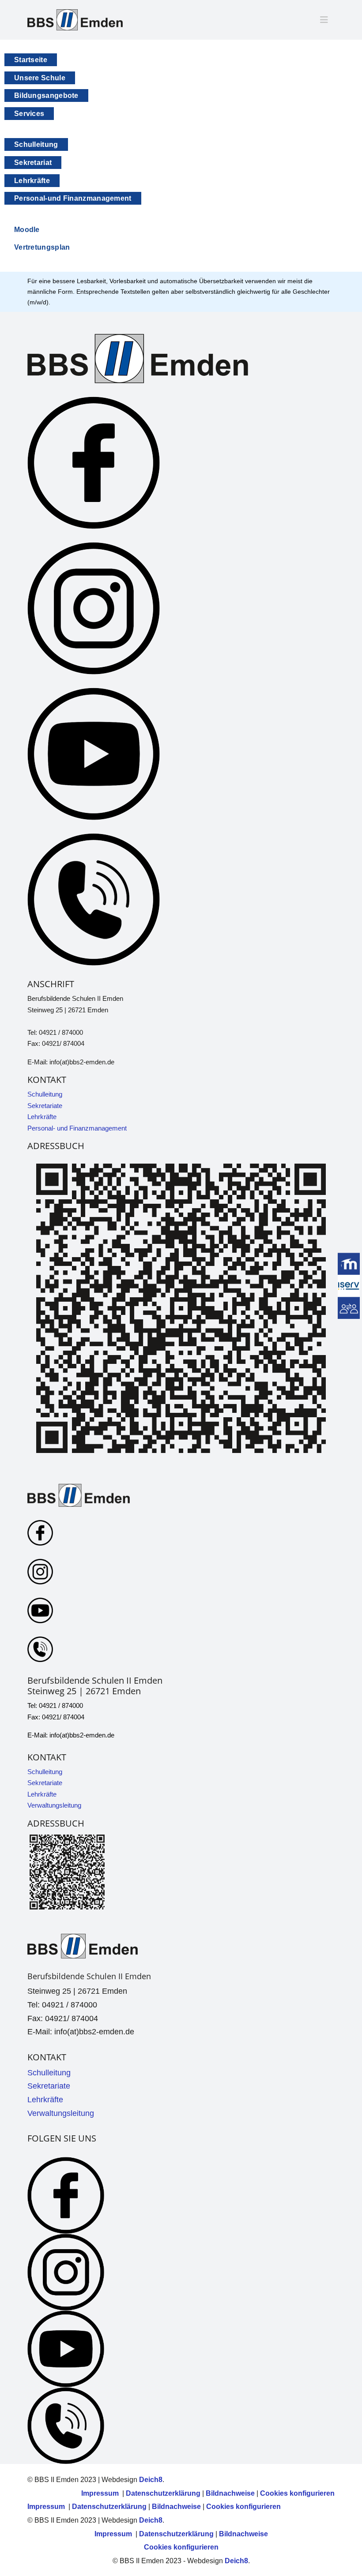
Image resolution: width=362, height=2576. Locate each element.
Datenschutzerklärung (163, 2493)
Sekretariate (45, 1106)
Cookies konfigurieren (297, 2493)
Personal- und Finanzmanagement (77, 1128)
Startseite (31, 60)
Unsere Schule (40, 78)
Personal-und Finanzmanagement (73, 198)
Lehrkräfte (32, 181)
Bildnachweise (230, 2493)
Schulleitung (36, 144)
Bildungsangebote (46, 95)
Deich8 (151, 2480)
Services (29, 114)
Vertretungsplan (42, 247)
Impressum (101, 2493)
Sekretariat (33, 163)
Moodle (27, 230)
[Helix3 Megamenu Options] (324, 20)
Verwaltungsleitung (54, 1805)
